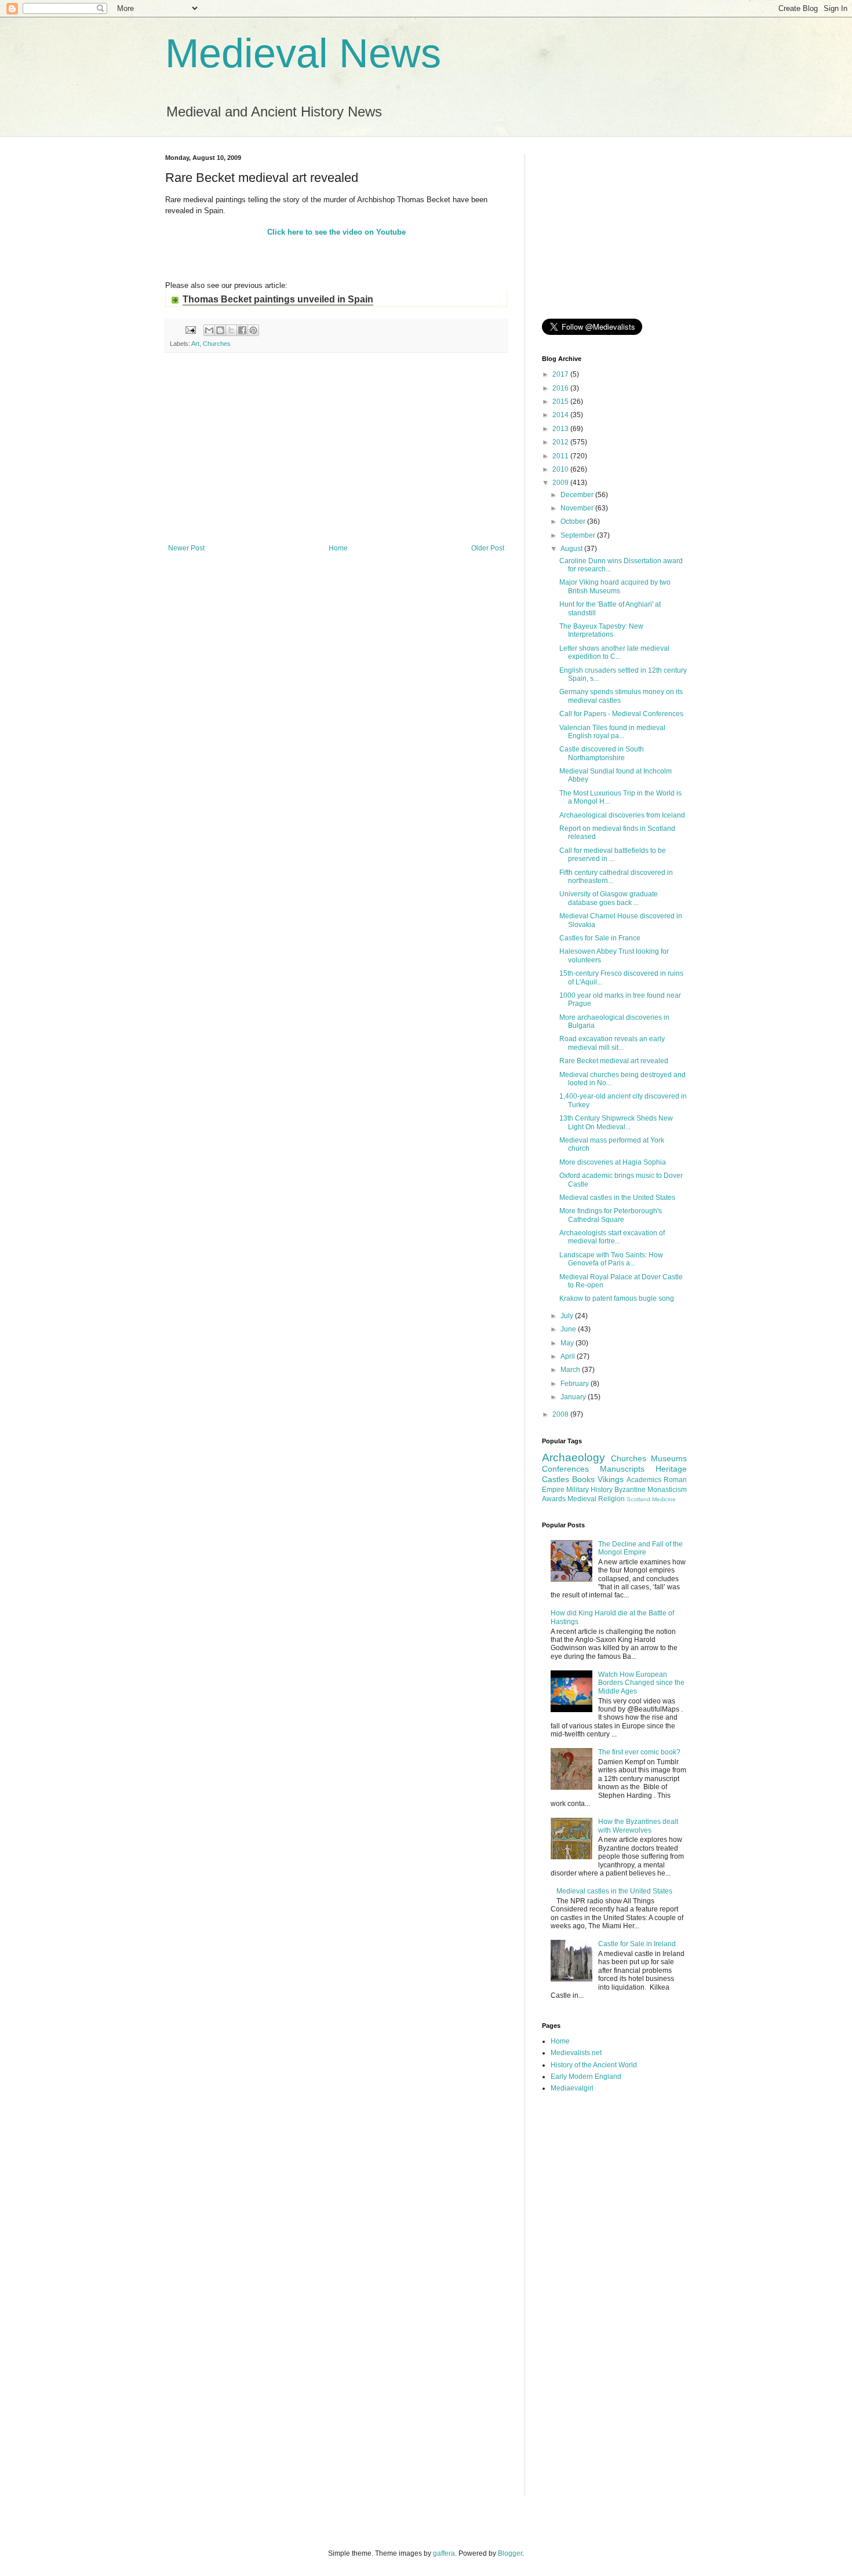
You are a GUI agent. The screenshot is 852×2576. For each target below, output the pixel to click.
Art (195, 344)
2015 (561, 402)
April (569, 1356)
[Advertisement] (336, 448)
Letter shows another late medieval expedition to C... (614, 652)
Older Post (488, 548)
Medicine (664, 1499)
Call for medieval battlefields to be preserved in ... (613, 855)
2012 (561, 442)
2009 (561, 483)
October (574, 521)
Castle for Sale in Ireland (637, 1944)
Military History (589, 1490)
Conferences (565, 1469)
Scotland (638, 1499)
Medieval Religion (596, 1499)
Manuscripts (622, 1469)
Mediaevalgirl (572, 2088)
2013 (561, 429)
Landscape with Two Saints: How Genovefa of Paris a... (611, 1259)
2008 (561, 1414)
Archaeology (574, 1457)
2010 (561, 469)
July (568, 1316)
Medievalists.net (576, 2053)
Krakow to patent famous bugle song (617, 1298)
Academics (644, 1480)
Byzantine (630, 1490)
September (579, 535)
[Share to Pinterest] (253, 330)
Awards (554, 1499)
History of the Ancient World (594, 2065)
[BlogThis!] (220, 330)
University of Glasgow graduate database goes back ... (609, 898)
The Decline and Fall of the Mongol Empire (640, 1548)
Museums (669, 1458)
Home (338, 548)
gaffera (444, 2553)
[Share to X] (231, 330)
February (576, 1384)
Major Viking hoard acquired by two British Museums (615, 586)
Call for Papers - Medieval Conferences (621, 714)
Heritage (671, 1469)
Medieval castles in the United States (617, 1198)
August (572, 549)
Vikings (611, 1479)
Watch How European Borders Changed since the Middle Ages (641, 1683)
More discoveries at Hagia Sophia (613, 1162)
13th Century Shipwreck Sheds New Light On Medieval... (616, 1122)
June (569, 1329)
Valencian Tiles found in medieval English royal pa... (612, 732)
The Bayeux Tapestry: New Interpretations (601, 630)
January (574, 1397)
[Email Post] (190, 330)
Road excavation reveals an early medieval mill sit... (612, 1043)
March (571, 1370)
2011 (561, 456)
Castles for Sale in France (600, 938)
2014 (561, 415)
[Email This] (209, 330)
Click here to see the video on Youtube (336, 232)
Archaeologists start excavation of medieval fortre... (612, 1237)
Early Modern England (586, 2077)
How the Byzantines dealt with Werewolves (638, 1826)
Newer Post (186, 548)
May (568, 1343)
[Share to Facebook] (242, 330)
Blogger (510, 2553)
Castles (556, 1479)
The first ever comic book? (639, 1752)
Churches (217, 344)
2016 (561, 388)
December (578, 495)
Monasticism (667, 1490)
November (578, 508)
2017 (561, 374)
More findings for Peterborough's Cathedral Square (611, 1215)
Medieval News (303, 53)
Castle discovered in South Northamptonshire (602, 753)
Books (583, 1479)
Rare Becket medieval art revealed (614, 1061)
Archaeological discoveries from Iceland (622, 815)
